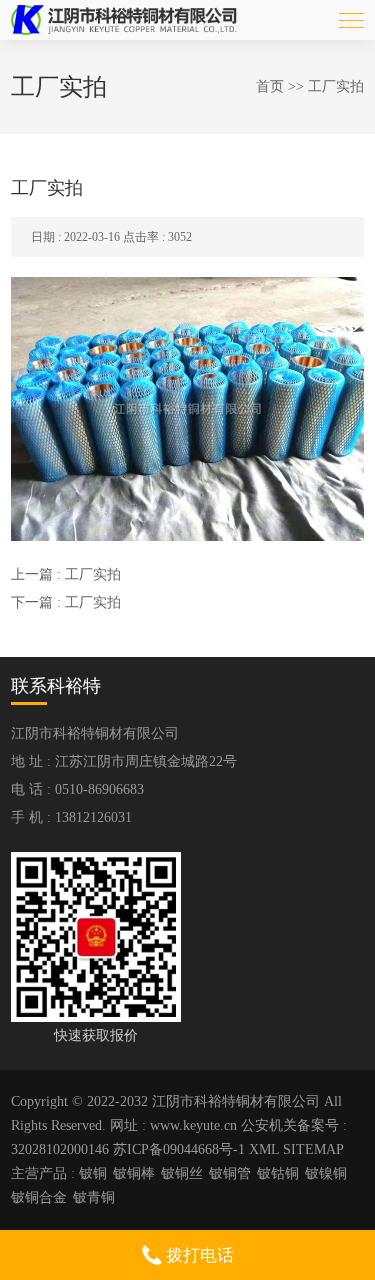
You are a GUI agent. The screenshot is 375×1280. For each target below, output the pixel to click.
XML (264, 1149)
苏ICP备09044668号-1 (179, 1149)
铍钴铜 (278, 1173)
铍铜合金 (39, 1197)
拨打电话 (198, 1255)
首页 (270, 86)
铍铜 (93, 1173)
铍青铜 (94, 1197)
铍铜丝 (182, 1173)
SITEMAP (313, 1149)
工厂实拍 (336, 86)
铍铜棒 (134, 1173)
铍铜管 (230, 1173)
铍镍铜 (326, 1173)
